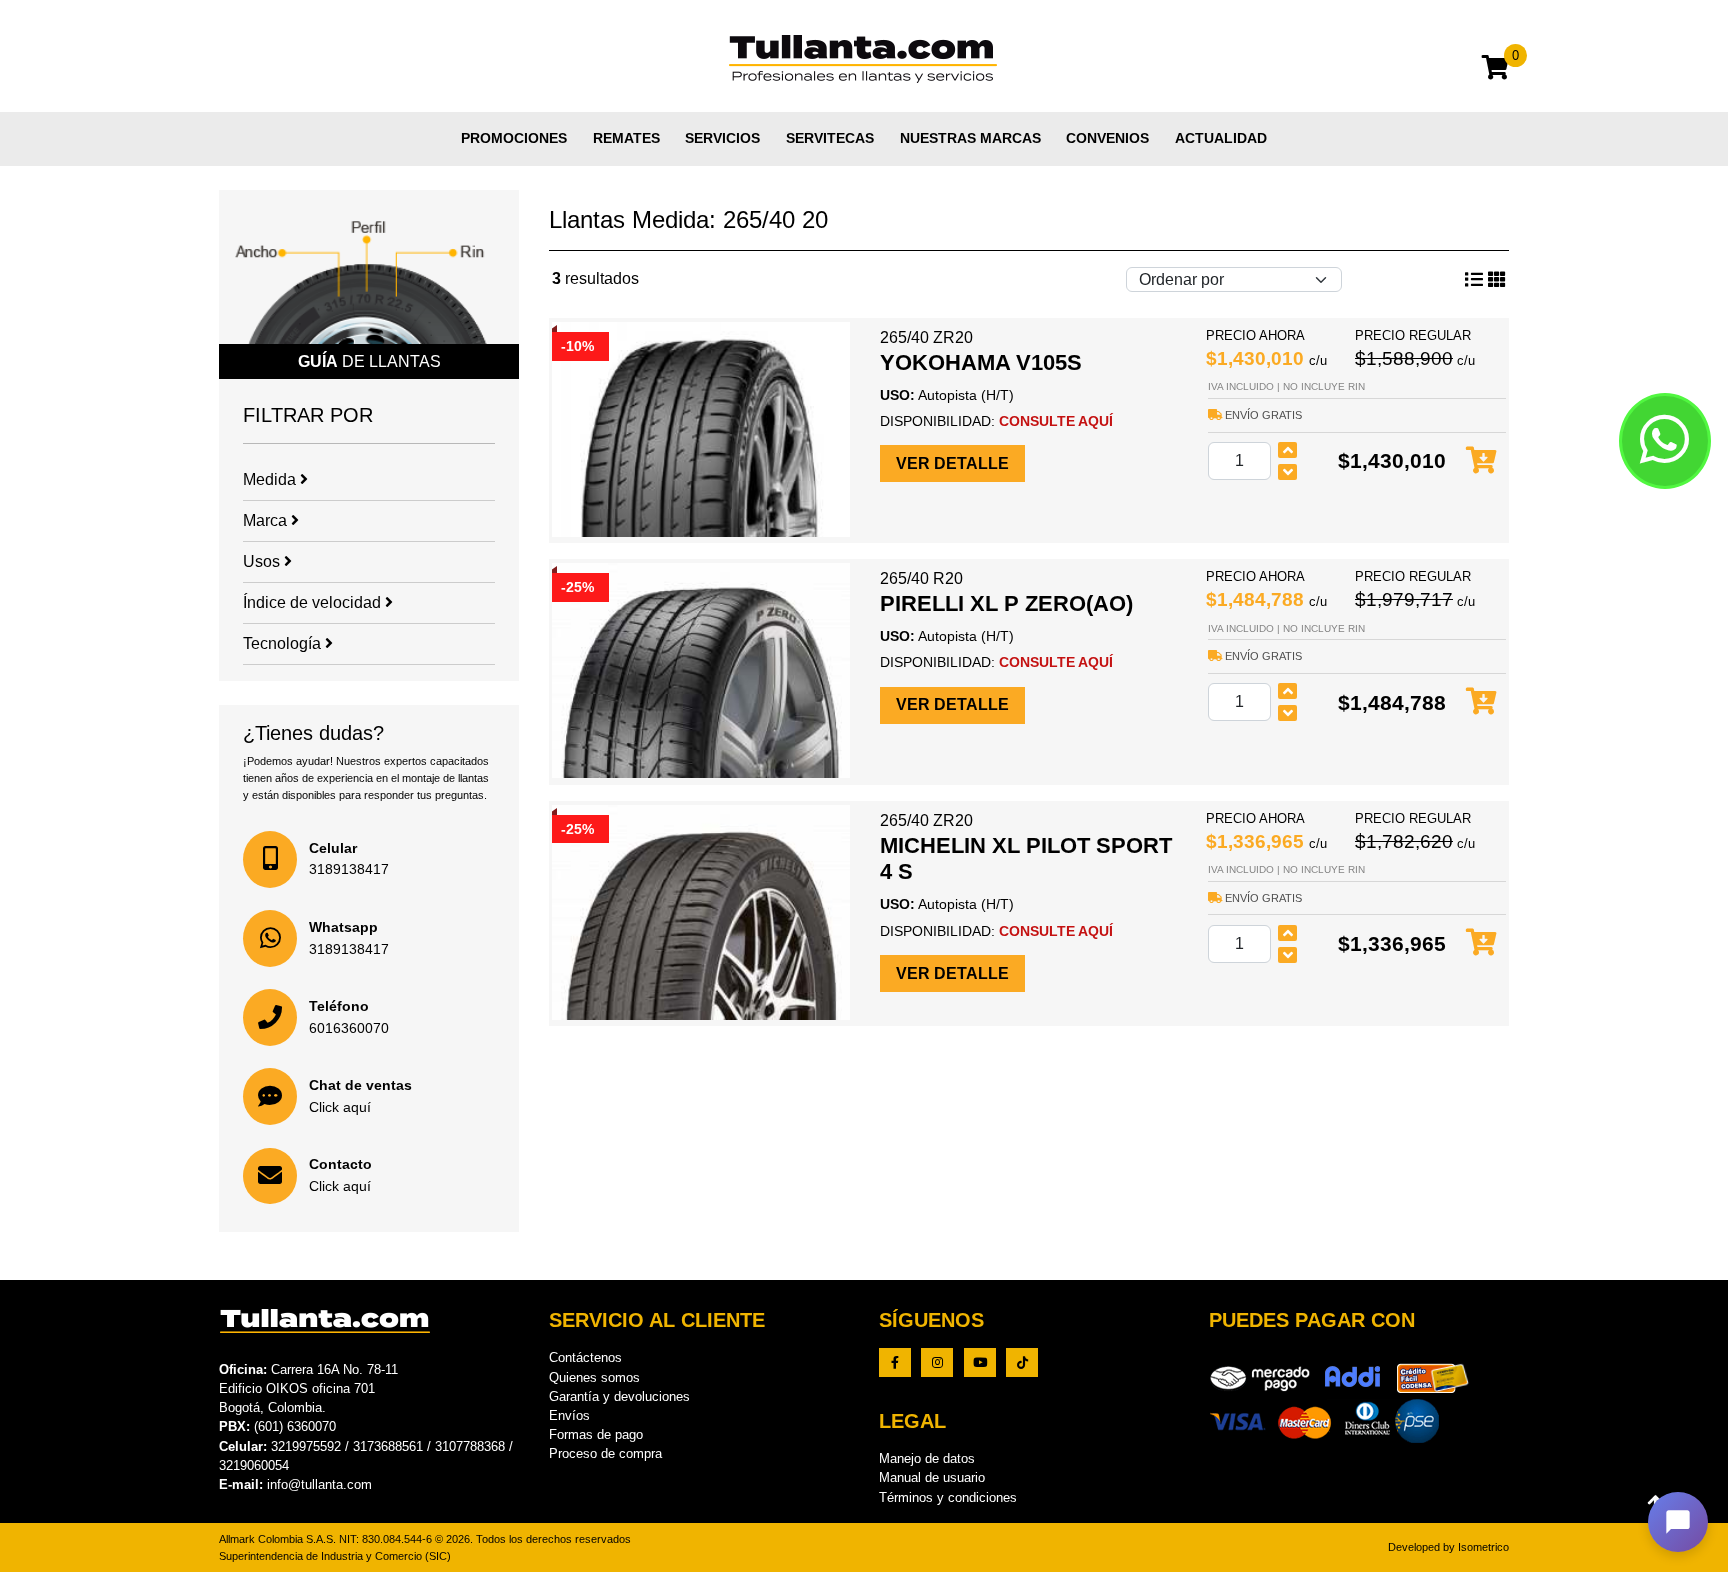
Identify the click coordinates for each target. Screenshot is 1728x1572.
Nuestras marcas (970, 138)
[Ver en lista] (1497, 280)
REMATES (626, 138)
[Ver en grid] (1474, 280)
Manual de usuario (932, 1477)
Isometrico (1483, 1547)
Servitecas (830, 138)
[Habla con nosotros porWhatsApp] (1665, 441)
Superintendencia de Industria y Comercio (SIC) (335, 1556)
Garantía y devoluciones (619, 1396)
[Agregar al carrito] (1481, 461)
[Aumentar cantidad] (1288, 450)
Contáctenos (585, 1357)
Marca (267, 520)
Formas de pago (596, 1434)
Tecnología (284, 643)
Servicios (722, 138)
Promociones (514, 138)
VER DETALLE (952, 463)
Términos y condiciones (948, 1497)
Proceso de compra (605, 1453)
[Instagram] (937, 1362)
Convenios (1107, 138)
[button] (1678, 1522)
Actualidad (1221, 138)
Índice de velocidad (314, 602)
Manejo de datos (927, 1458)
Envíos (569, 1415)
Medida (271, 479)
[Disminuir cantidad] (1288, 472)
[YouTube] (980, 1362)
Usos (263, 561)
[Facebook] (895, 1362)
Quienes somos (594, 1377)
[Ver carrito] (1495, 70)
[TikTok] (1022, 1362)
